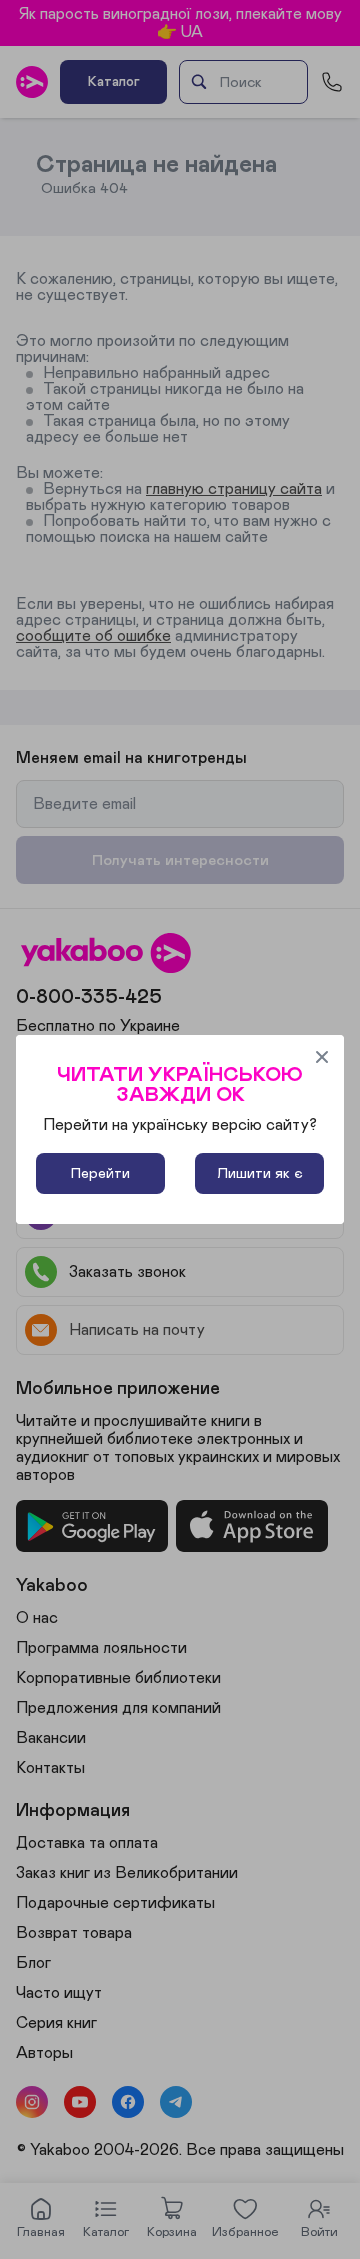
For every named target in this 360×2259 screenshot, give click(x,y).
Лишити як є (260, 1173)
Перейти (100, 1173)
